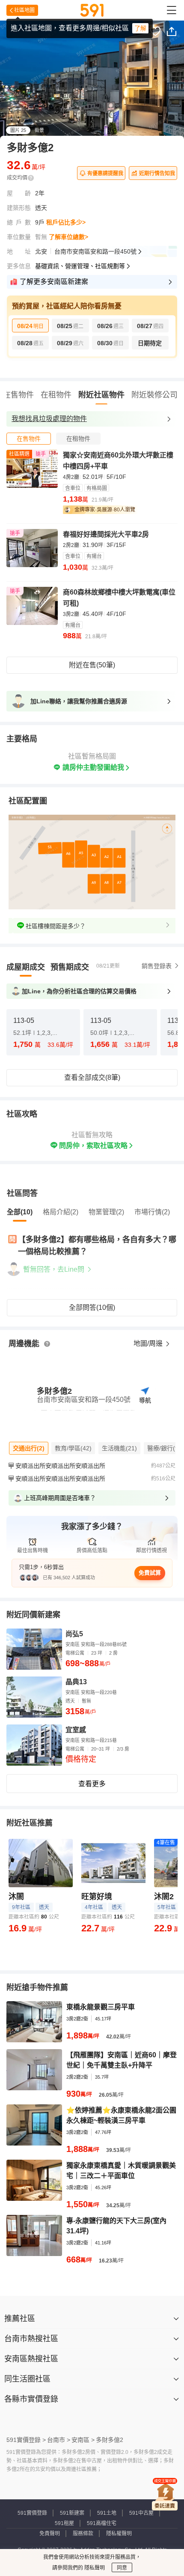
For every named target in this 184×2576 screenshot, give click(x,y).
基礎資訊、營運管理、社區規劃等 (80, 266)
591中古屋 (141, 2513)
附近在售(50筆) (92, 665)
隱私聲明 (94, 2568)
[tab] (29, 439)
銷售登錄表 (157, 966)
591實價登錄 (32, 2513)
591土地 (107, 2513)
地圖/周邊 (149, 1343)
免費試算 (150, 1573)
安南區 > (83, 2440)
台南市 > (59, 2440)
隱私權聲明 (119, 2534)
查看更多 (92, 1784)
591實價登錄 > (26, 2440)
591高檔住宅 (102, 2523)
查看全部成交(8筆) (92, 1077)
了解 (140, 28)
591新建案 (72, 2513)
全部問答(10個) (92, 1307)
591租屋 (64, 2523)
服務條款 (83, 2534)
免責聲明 (50, 2534)
